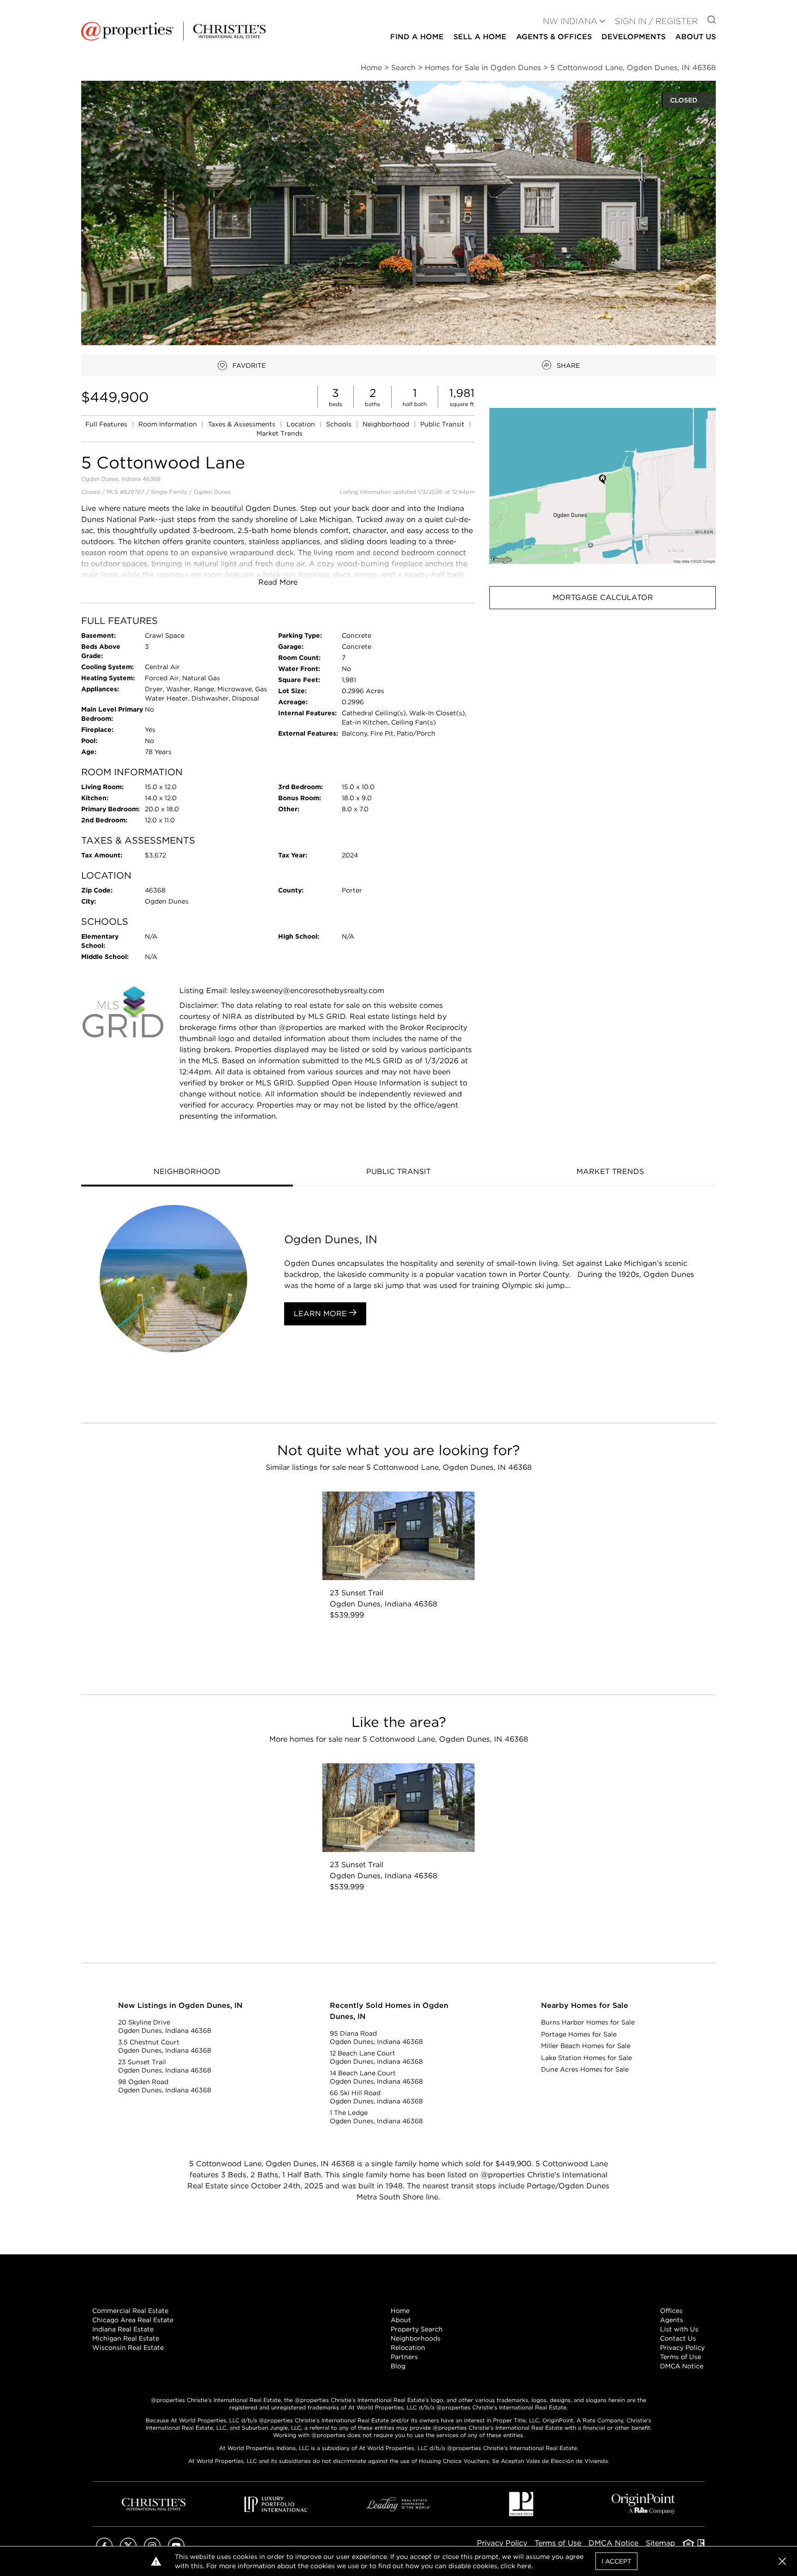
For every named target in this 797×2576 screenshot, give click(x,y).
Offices (671, 2311)
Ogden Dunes (212, 492)
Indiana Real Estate (123, 2329)
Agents (672, 2320)
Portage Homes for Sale (579, 2034)
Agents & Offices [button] (554, 37)
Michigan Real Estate (126, 2338)
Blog (398, 2366)
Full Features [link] (107, 424)
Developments (633, 37)
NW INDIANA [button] (570, 21)
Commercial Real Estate (130, 2311)
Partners (404, 2357)
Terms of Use (681, 2357)
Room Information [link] (169, 424)
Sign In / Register (656, 21)
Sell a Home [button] (480, 37)
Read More (278, 582)
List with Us (679, 2329)
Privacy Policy (682, 2348)
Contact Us (678, 2338)
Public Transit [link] (443, 424)
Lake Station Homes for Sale (586, 2058)
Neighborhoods (416, 2338)
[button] (603, 486)
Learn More (321, 1314)
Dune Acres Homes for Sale (585, 2069)
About (401, 2320)
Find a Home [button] (417, 37)
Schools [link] (340, 424)
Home (400, 2311)
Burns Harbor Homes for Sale (588, 2022)
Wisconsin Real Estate (128, 2348)
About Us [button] (696, 37)
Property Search (417, 2329)
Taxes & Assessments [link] (243, 424)
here (524, 2566)
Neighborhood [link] (387, 424)
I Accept (616, 2561)
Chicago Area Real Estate (133, 2320)
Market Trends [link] (280, 433)
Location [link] (302, 424)
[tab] (187, 1173)
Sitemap (660, 2543)
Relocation (408, 2348)
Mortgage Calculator (603, 597)
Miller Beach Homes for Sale (586, 2046)
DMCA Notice (682, 2366)
